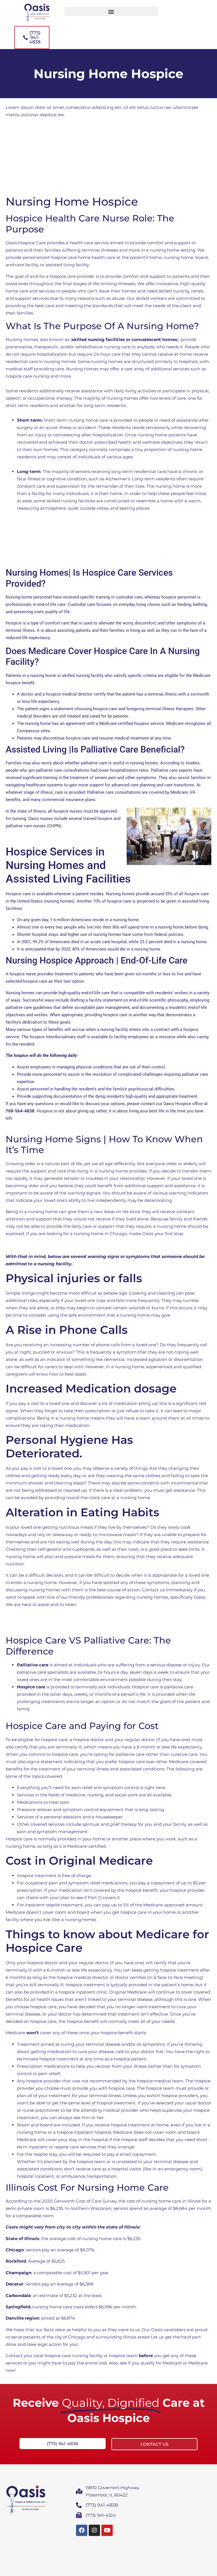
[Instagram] (94, 2530)
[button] (111, 11)
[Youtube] (107, 2530)
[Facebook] (82, 2530)
